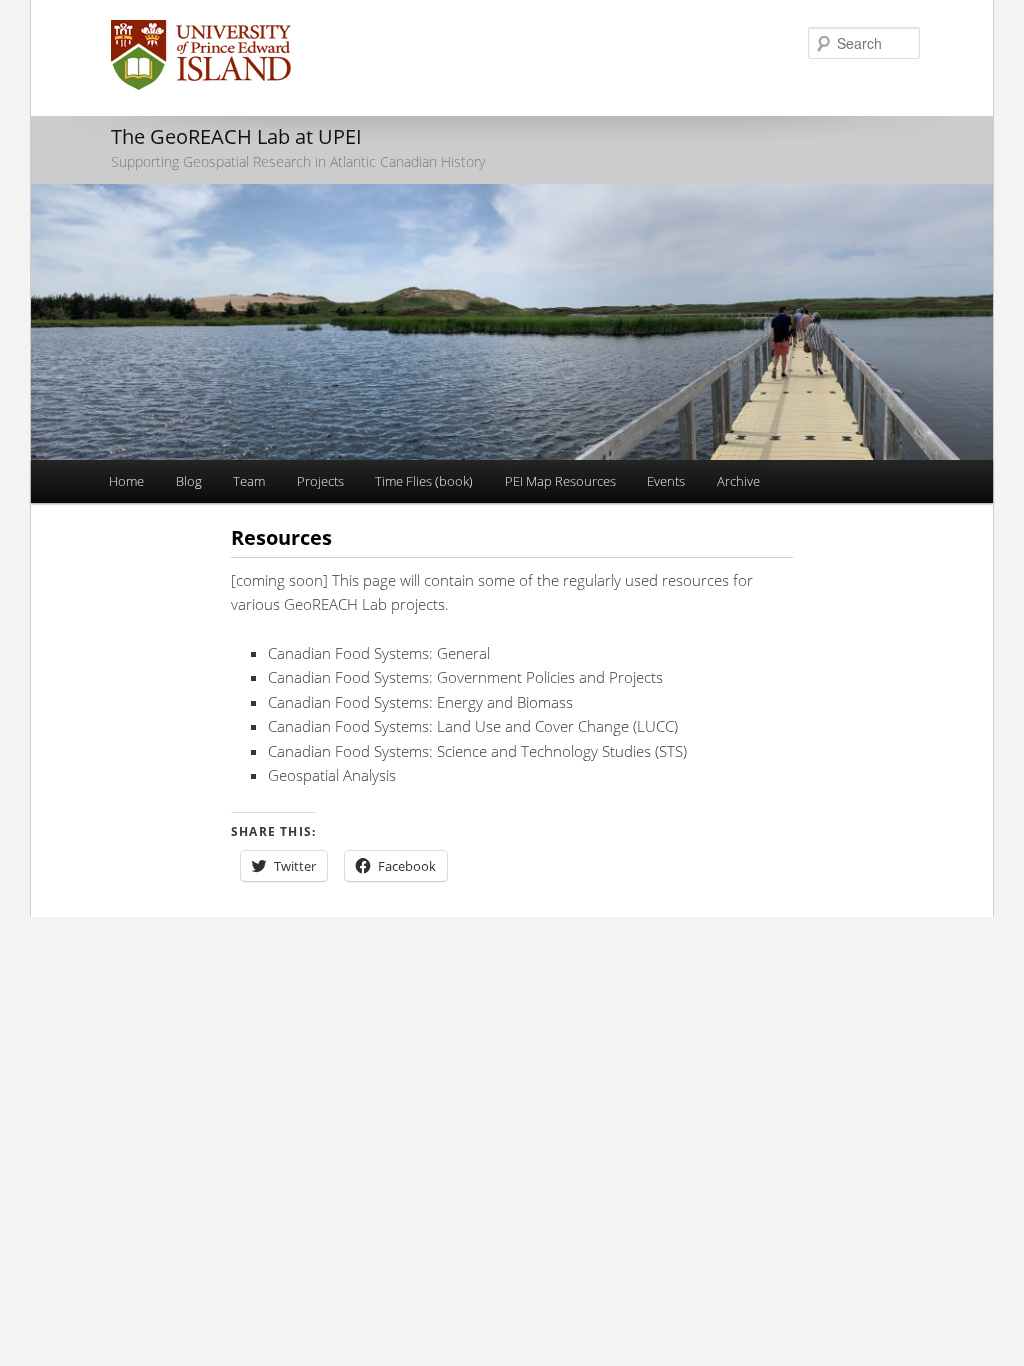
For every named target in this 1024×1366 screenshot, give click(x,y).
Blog (189, 481)
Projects (320, 481)
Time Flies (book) (424, 481)
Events (666, 481)
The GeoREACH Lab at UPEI (236, 136)
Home (126, 481)
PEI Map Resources (560, 481)
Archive (738, 481)
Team (249, 481)
